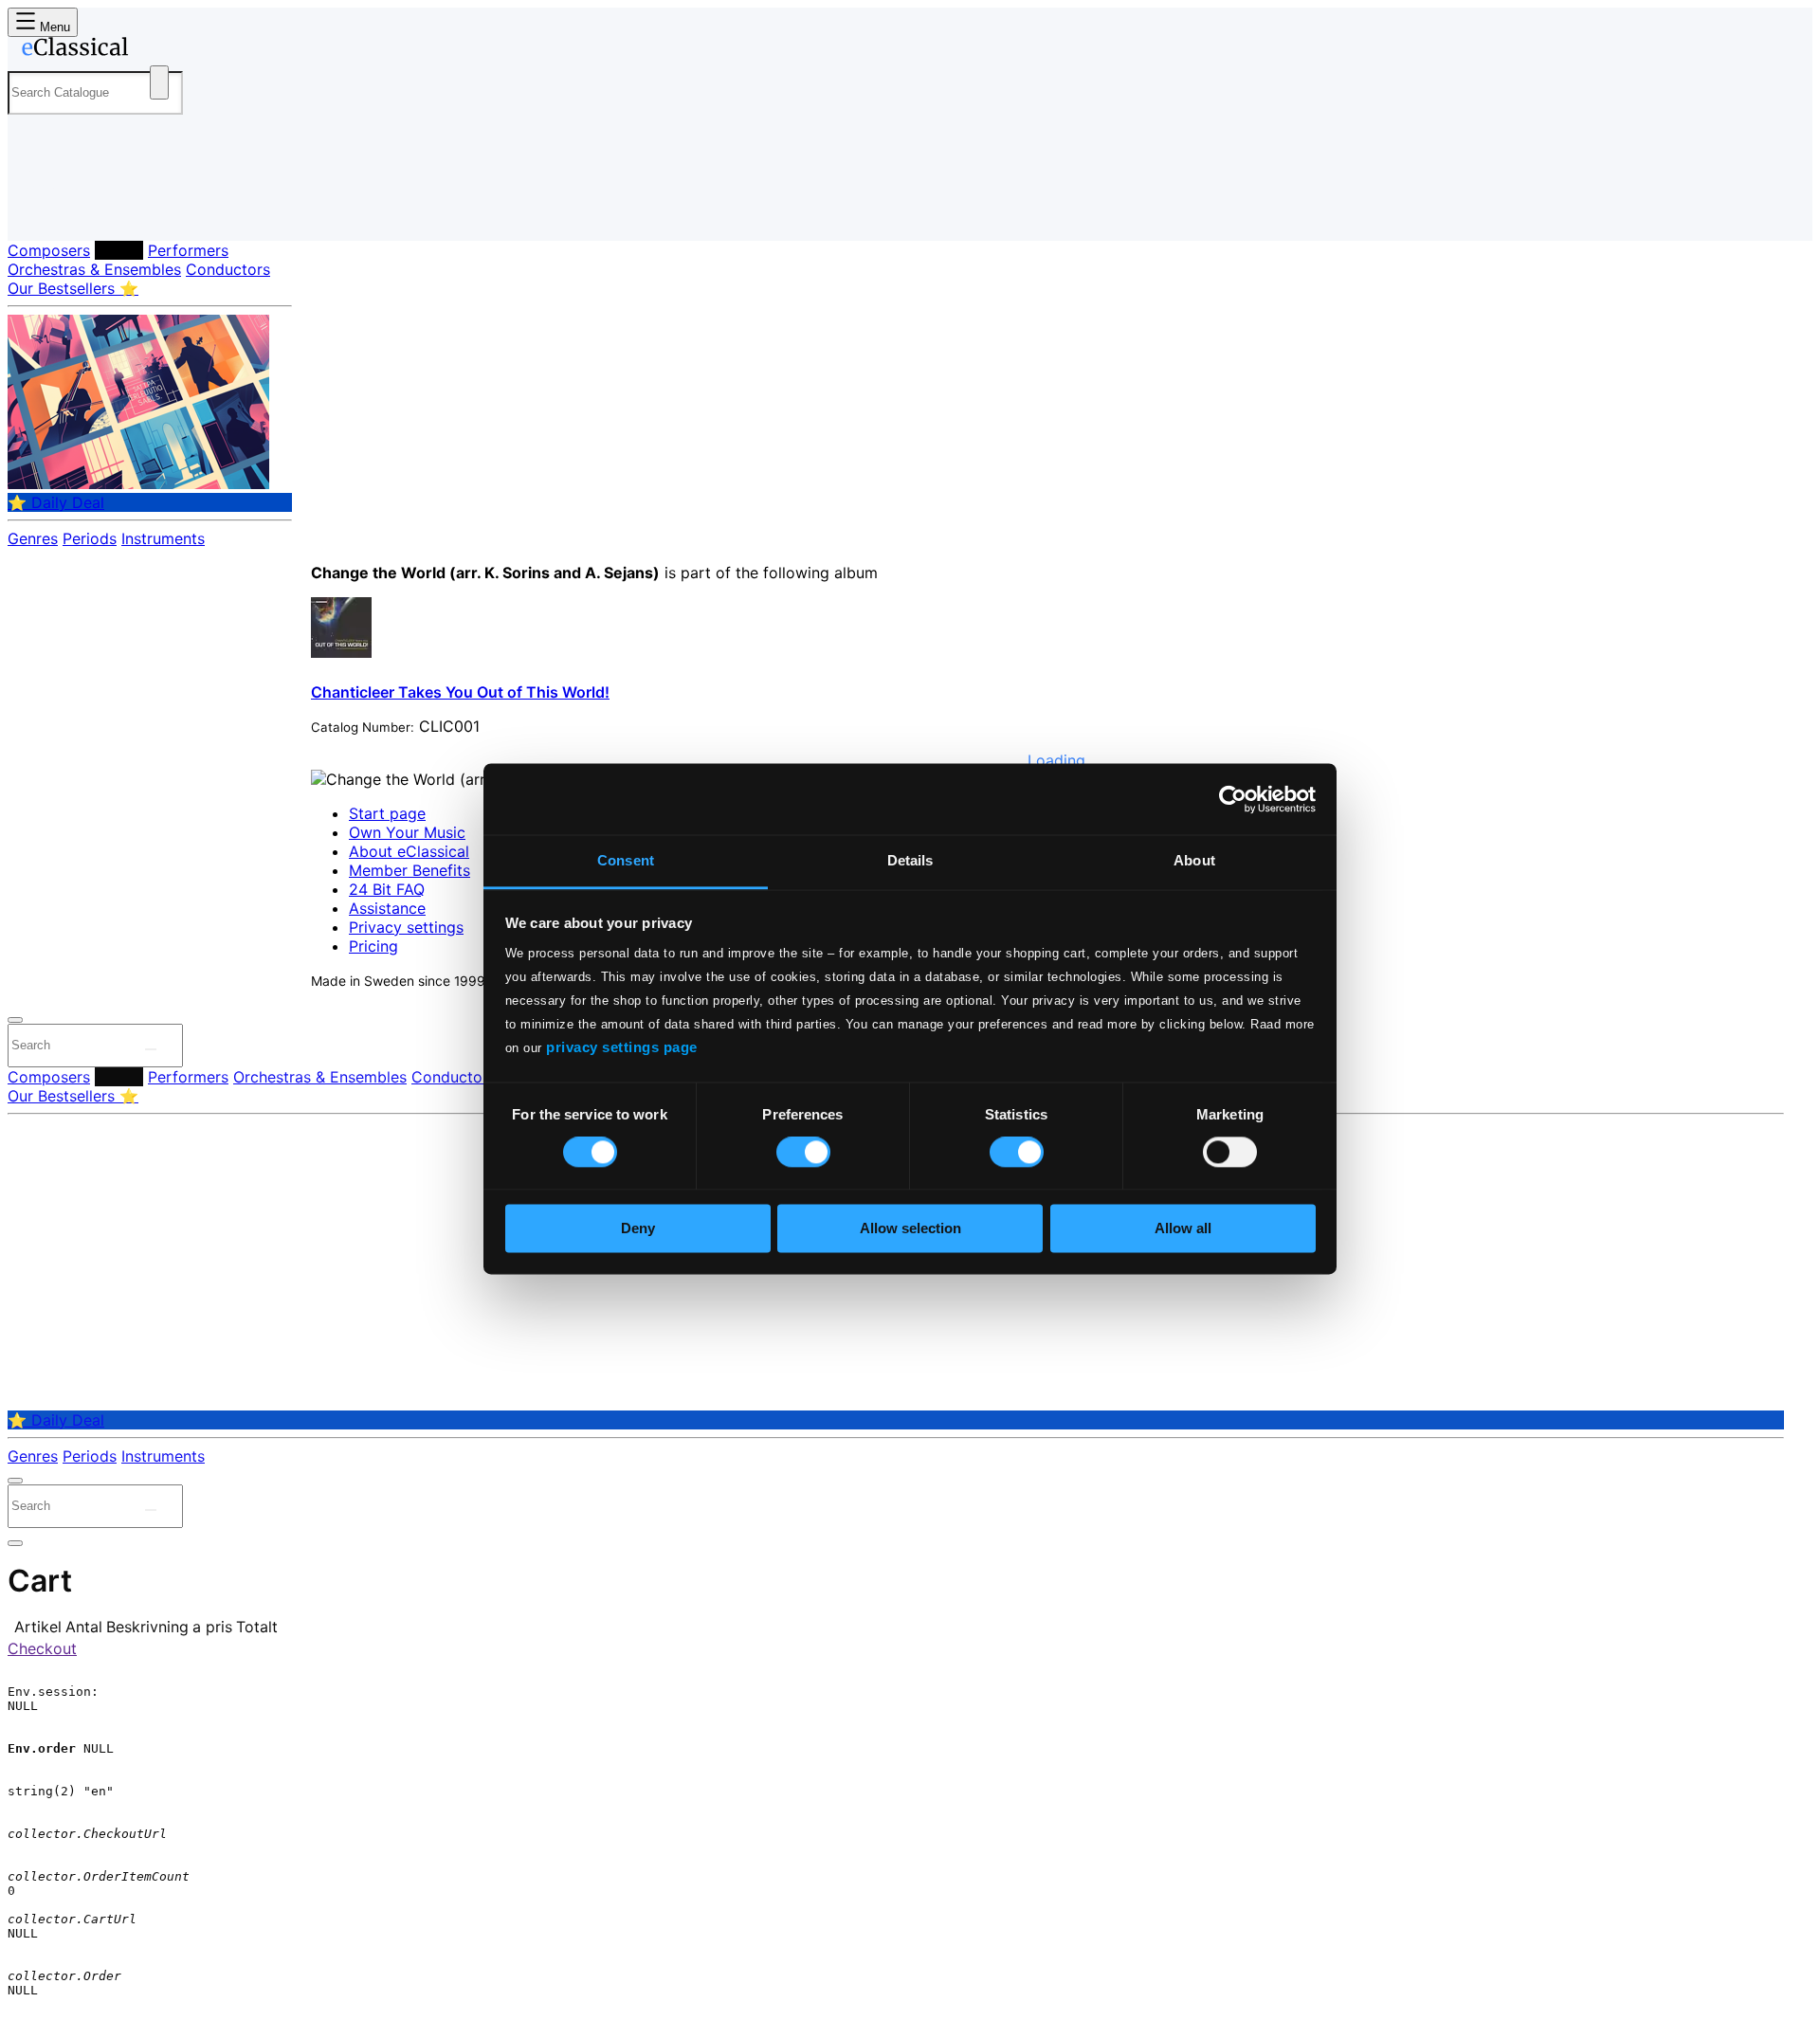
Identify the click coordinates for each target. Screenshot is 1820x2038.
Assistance (387, 908)
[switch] (803, 1153)
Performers (188, 250)
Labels (119, 250)
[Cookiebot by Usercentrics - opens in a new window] (1233, 799)
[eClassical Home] (159, 50)
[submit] (151, 1049)
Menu (53, 27)
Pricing (373, 946)
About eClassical (409, 851)
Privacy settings (406, 927)
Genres (33, 538)
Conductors (228, 269)
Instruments (163, 538)
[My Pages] (41, 211)
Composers (49, 250)
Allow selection (910, 1228)
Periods (90, 538)
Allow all (1183, 1228)
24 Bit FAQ (387, 889)
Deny (638, 1228)
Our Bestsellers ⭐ (73, 288)
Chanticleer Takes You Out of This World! (460, 692)
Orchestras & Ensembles (94, 269)
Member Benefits (409, 870)
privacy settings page (622, 1047)
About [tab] (1194, 860)
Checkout (42, 1648)
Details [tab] (910, 860)
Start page (387, 813)
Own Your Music (407, 832)
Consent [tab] (626, 860)
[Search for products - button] (159, 82)
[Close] (15, 1020)
